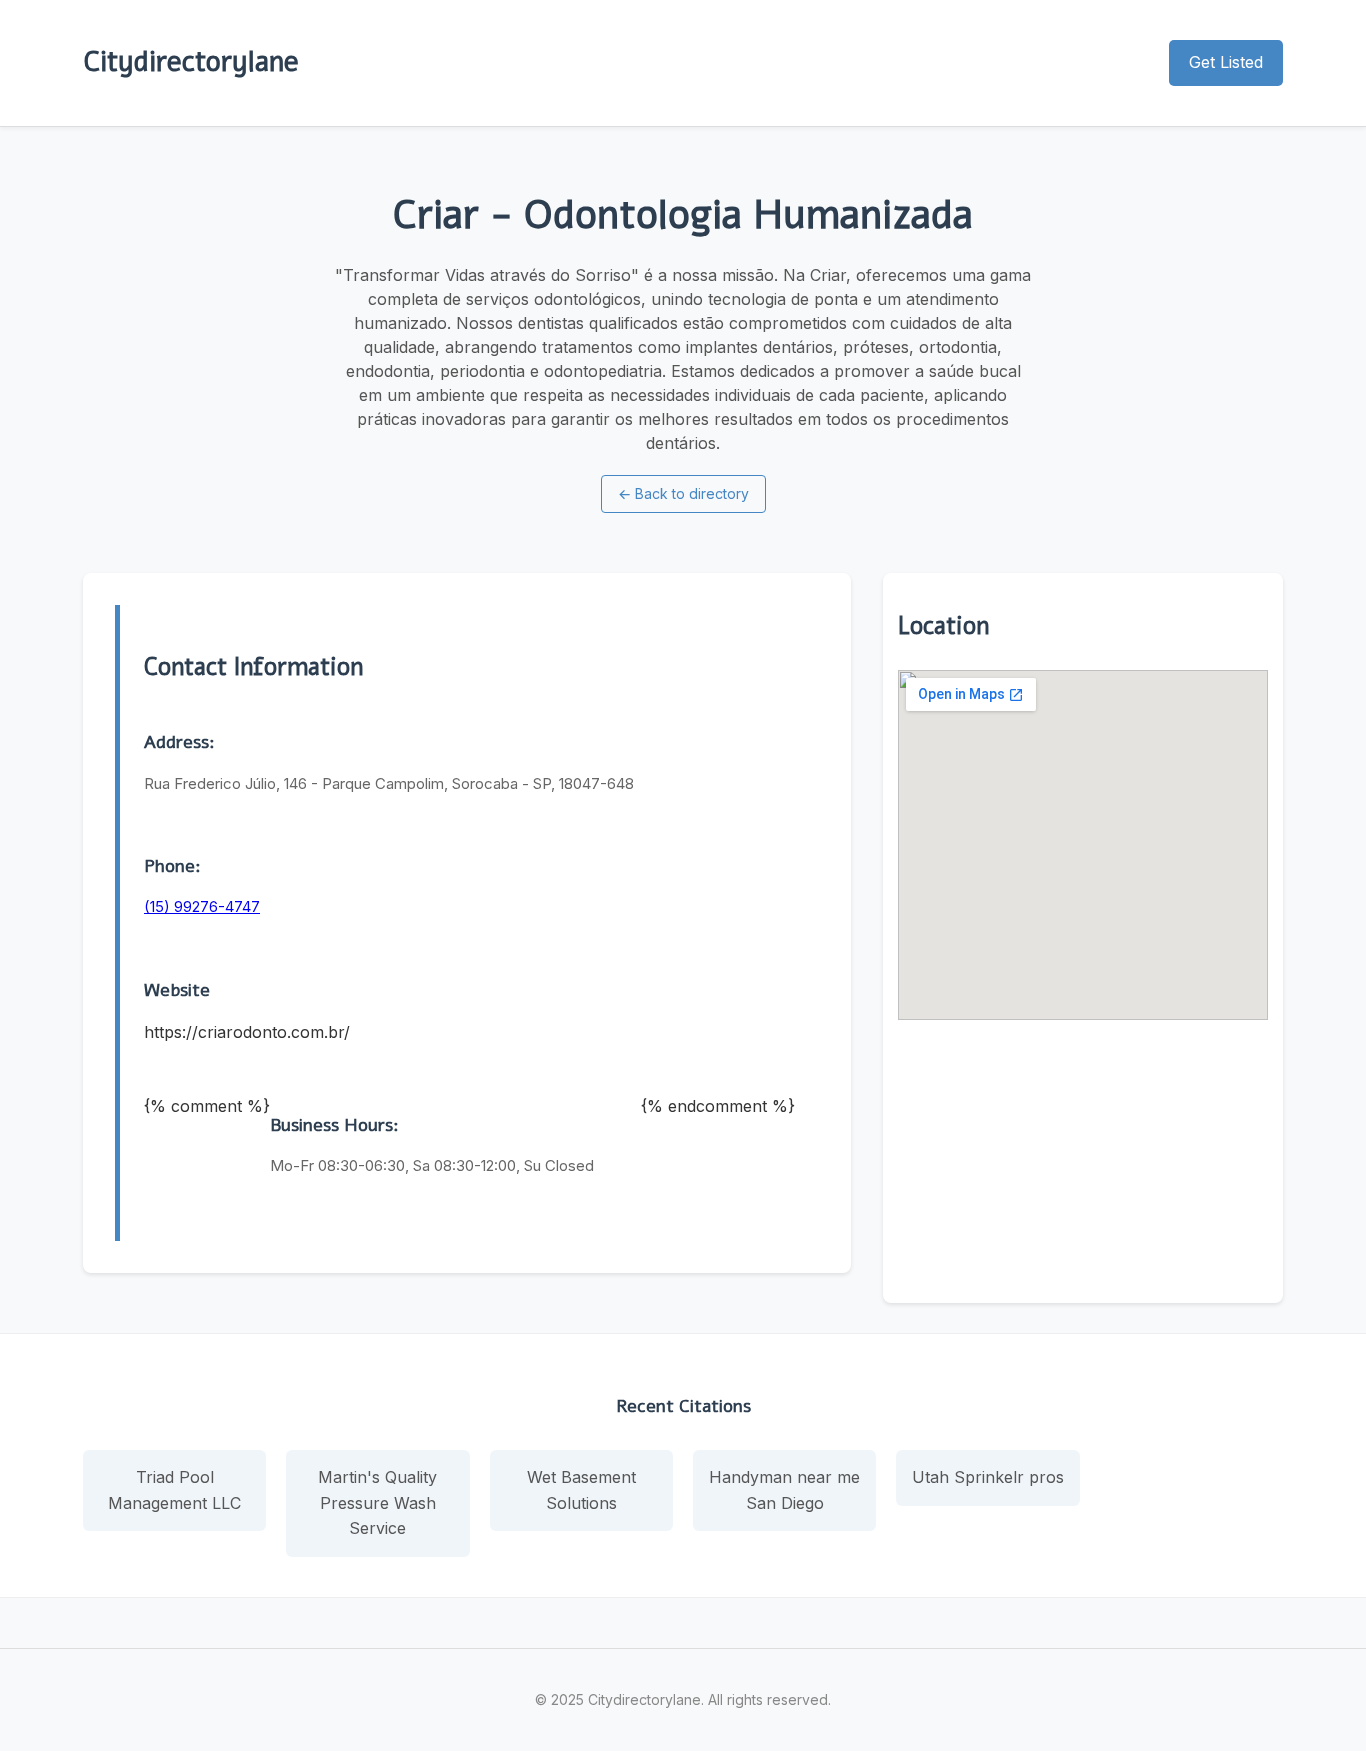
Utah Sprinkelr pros (988, 1477)
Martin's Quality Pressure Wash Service (377, 1502)
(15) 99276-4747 (202, 906)
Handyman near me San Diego (784, 1490)
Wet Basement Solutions (581, 1490)
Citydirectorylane (191, 62)
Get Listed (1226, 62)
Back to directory (683, 493)
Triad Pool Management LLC (174, 1490)
